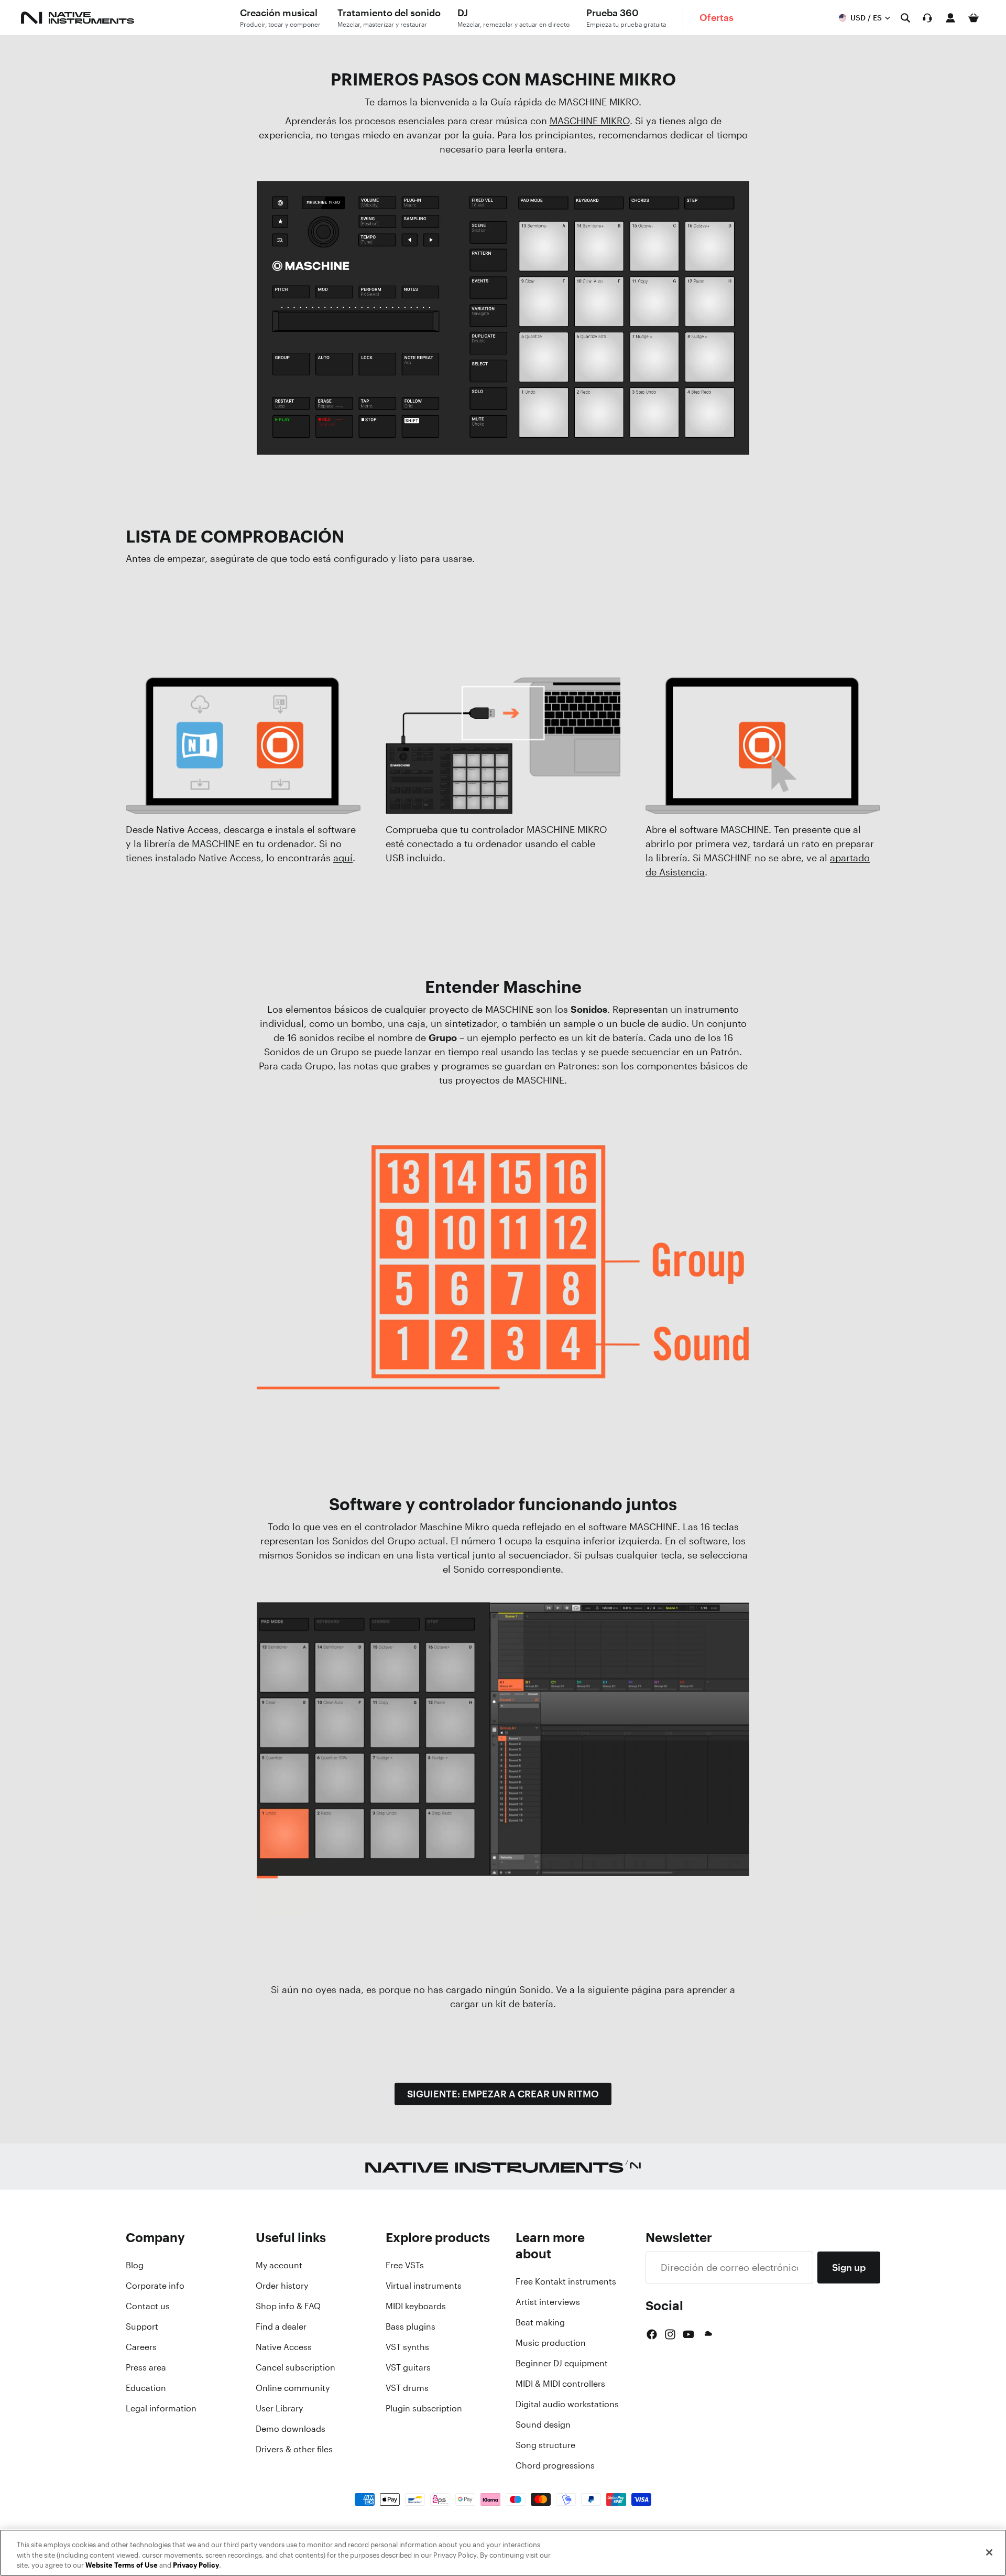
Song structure (545, 2445)
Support (142, 2326)
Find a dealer (281, 2326)
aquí (343, 858)
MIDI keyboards (416, 2306)
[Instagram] (670, 2334)
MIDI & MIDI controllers (560, 2384)
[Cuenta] (950, 18)
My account (279, 2265)
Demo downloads (291, 2429)
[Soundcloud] (707, 2334)
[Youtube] (688, 2334)
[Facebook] (652, 2334)
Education (146, 2388)
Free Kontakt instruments (566, 2281)
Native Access (284, 2347)
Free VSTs (405, 2265)
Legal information (161, 2408)
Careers (141, 2347)
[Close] (989, 2552)
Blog (135, 2265)
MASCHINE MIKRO (590, 121)
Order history (282, 2286)
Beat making (540, 2322)
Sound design (543, 2425)
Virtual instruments (424, 2286)
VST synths (407, 2347)
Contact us (148, 2306)
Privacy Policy (196, 2565)
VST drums (407, 2388)
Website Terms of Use (122, 2565)
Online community (293, 2388)
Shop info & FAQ (288, 2306)
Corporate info (155, 2286)
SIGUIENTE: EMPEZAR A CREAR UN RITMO (503, 2094)
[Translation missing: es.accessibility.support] (927, 18)
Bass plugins (411, 2326)
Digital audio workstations (567, 2404)
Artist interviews (548, 2302)
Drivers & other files (294, 2449)
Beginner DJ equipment (562, 2363)
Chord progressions (555, 2465)
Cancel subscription (296, 2367)
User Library (279, 2408)
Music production (551, 2343)
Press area (146, 2367)
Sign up (849, 2267)
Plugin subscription (424, 2408)
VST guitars (408, 2367)
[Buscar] (905, 18)
